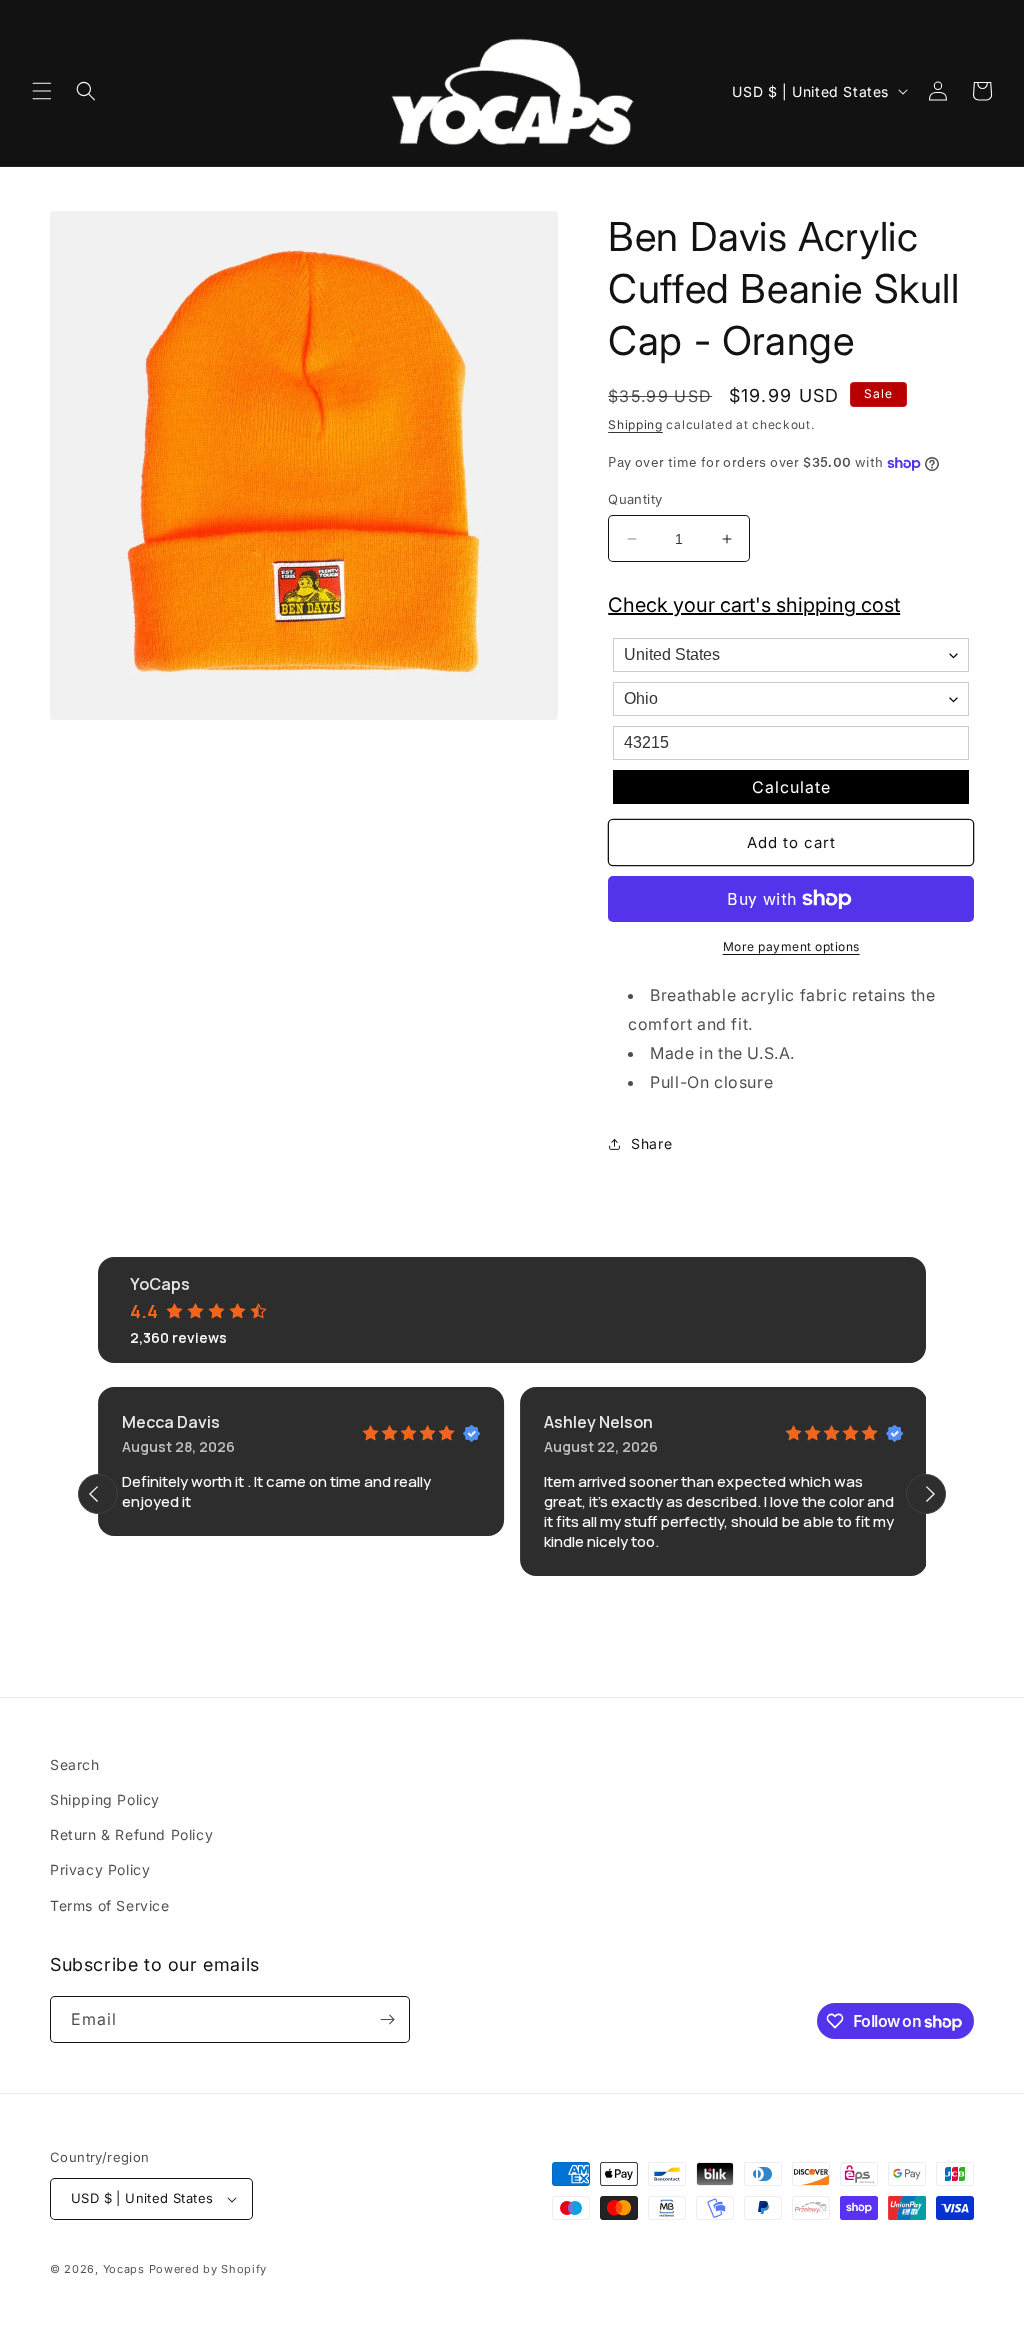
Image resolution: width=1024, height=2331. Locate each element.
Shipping (635, 424)
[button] (42, 91)
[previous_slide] (98, 1494)
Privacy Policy (100, 1869)
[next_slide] (926, 1494)
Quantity (635, 499)
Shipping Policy (105, 1799)
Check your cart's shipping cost (754, 605)
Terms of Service (110, 1905)
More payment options (791, 946)
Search (75, 1764)
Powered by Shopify (208, 2269)
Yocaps (124, 2269)
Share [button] (651, 1143)
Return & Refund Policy (131, 1834)
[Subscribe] (387, 2019)
